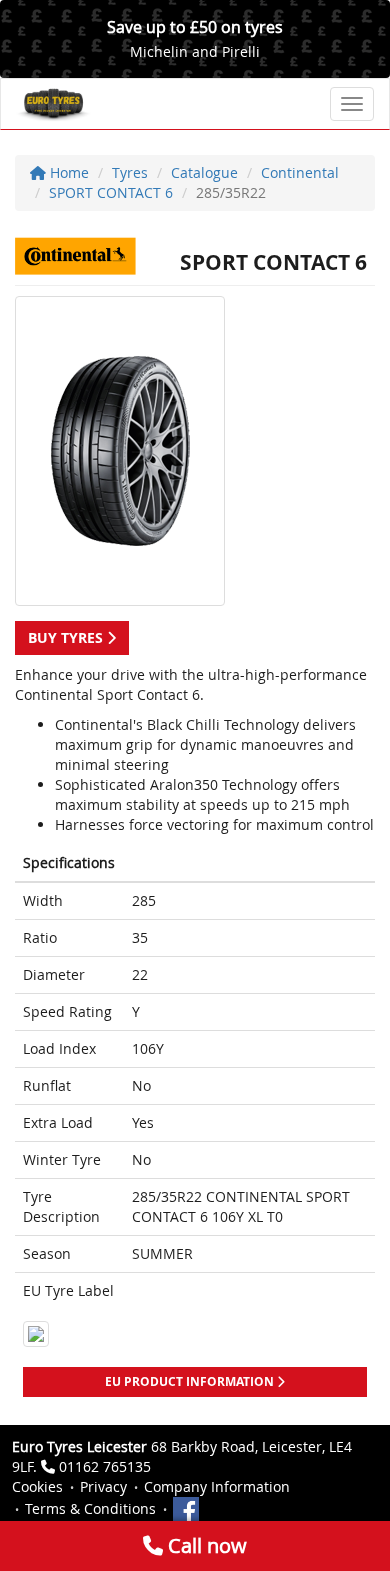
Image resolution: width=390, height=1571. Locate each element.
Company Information (217, 1486)
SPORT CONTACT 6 (111, 192)
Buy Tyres (67, 637)
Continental (300, 172)
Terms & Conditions (90, 1508)
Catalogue (204, 172)
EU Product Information (191, 1381)
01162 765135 (105, 1466)
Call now (205, 1545)
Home (67, 172)
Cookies (37, 1486)
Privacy (103, 1486)
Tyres (130, 172)
